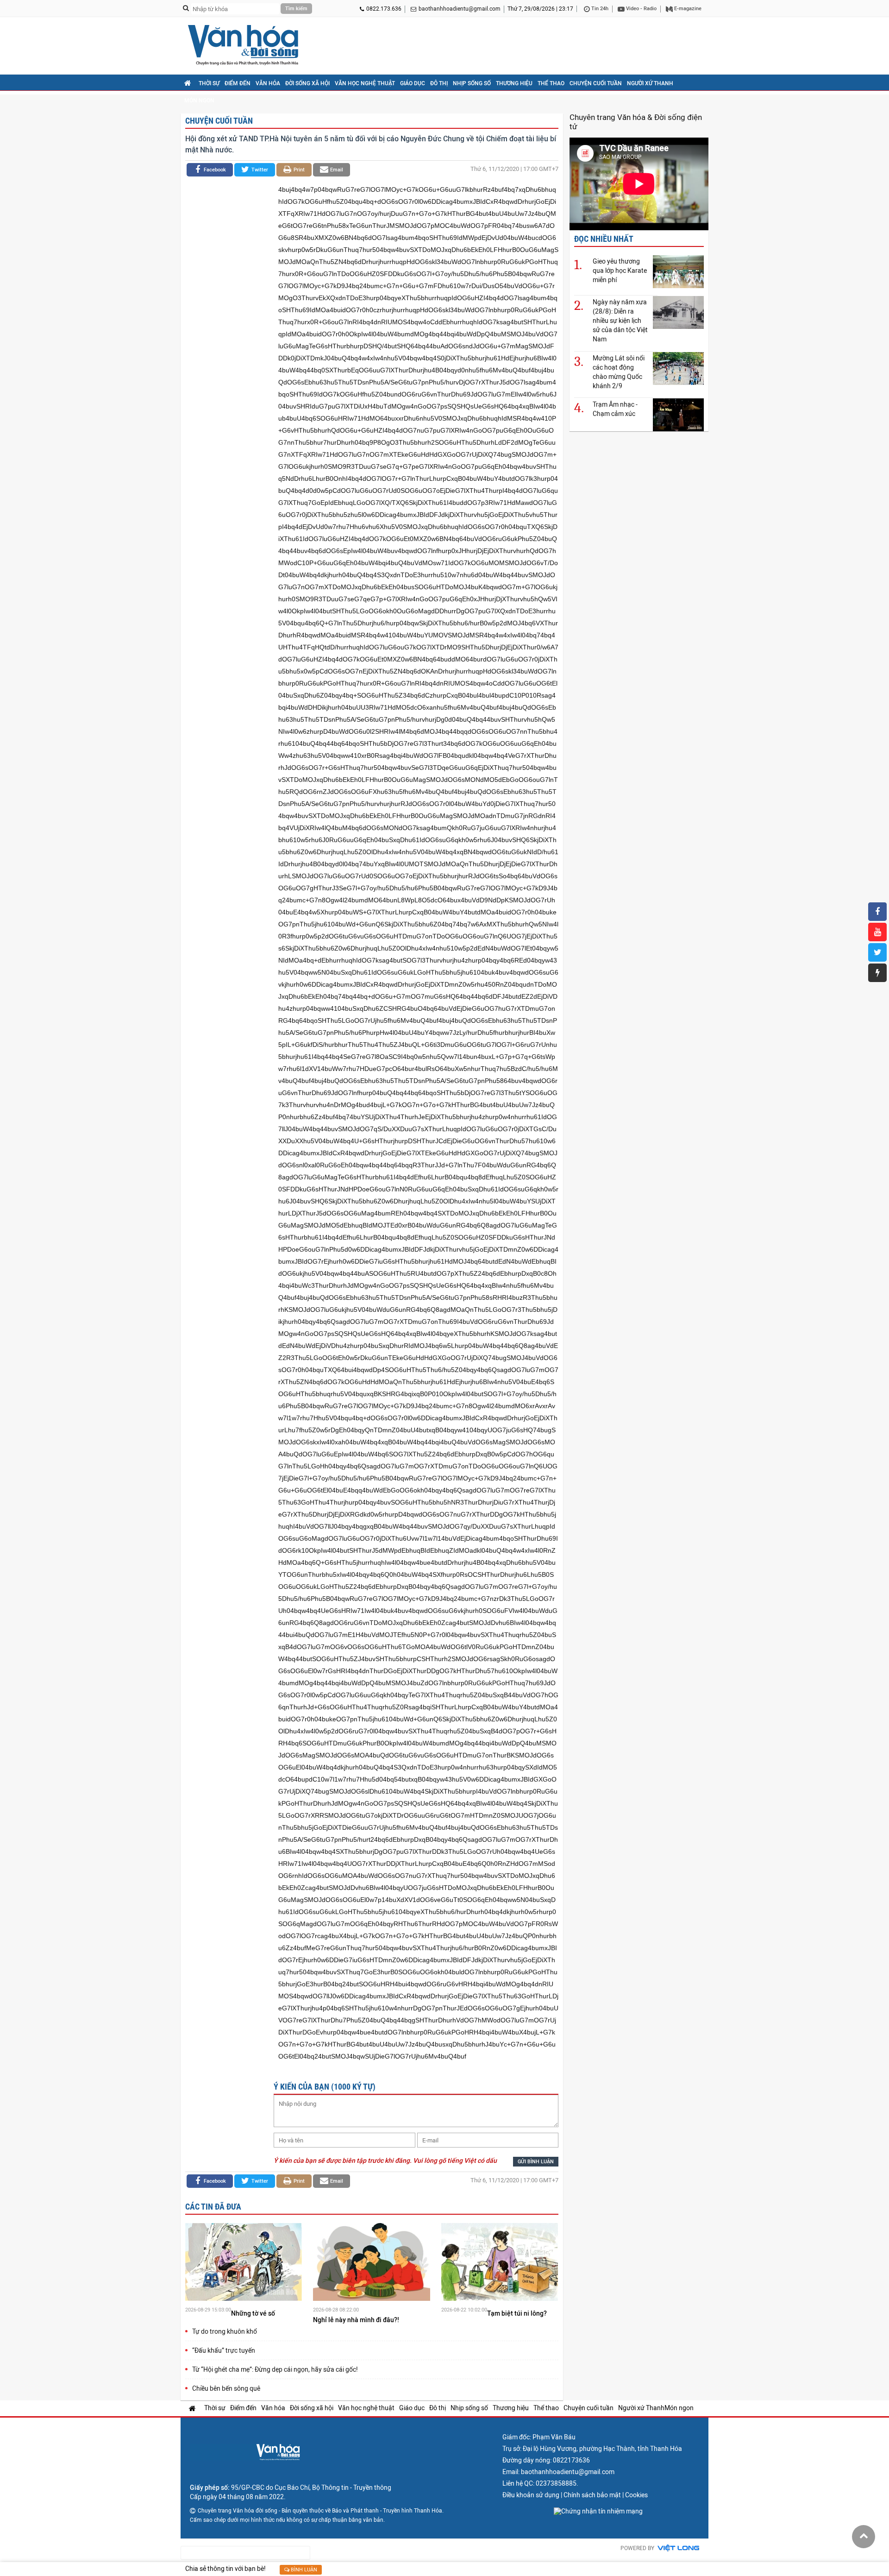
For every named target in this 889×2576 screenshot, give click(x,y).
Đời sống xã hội (307, 83)
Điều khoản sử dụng (531, 2495)
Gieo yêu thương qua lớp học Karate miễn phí (620, 271)
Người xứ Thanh (650, 83)
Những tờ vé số (254, 2313)
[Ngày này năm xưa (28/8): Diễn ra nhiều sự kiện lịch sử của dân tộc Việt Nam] (678, 312)
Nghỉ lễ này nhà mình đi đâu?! (357, 2320)
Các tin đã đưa (213, 2207)
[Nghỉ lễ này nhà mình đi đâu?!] (371, 2263)
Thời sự (209, 83)
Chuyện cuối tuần (596, 83)
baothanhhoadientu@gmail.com (460, 9)
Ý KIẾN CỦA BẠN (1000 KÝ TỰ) (325, 2087)
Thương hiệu (514, 83)
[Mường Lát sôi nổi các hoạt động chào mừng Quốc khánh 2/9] (678, 368)
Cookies (636, 2495)
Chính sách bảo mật (592, 2495)
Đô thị (439, 83)
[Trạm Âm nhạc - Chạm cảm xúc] (678, 414)
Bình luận (303, 2570)
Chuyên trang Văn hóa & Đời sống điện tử (636, 122)
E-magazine (687, 9)
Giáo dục (413, 83)
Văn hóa (268, 83)
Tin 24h (599, 9)
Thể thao (551, 83)
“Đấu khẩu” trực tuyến (224, 2350)
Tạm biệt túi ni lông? (518, 2313)
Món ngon (199, 101)
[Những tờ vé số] (244, 2263)
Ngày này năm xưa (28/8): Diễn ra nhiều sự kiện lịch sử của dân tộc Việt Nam (620, 321)
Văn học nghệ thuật (365, 83)
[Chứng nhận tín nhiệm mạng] (598, 2511)
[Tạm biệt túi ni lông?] (500, 2263)
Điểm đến (238, 83)
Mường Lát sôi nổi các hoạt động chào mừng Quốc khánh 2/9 (619, 372)
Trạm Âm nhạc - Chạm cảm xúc (615, 409)
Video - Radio (641, 9)
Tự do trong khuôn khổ (225, 2331)
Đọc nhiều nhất (604, 239)
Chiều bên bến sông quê (226, 2388)
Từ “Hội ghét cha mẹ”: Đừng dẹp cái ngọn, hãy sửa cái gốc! (275, 2369)
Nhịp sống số (472, 83)
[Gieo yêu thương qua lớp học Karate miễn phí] (678, 271)
